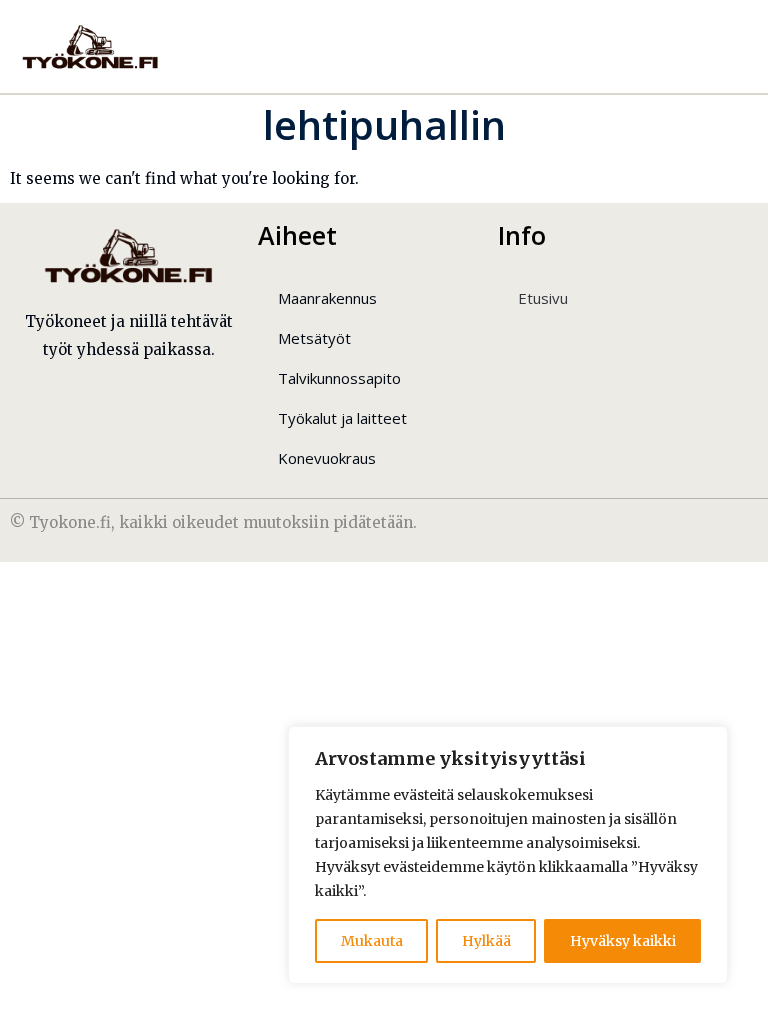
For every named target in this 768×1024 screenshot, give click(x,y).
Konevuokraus (327, 458)
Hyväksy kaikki (623, 941)
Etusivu (543, 298)
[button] (708, 46)
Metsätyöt (314, 338)
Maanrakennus (327, 298)
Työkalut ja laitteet (342, 418)
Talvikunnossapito (339, 378)
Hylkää (486, 941)
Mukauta (372, 941)
